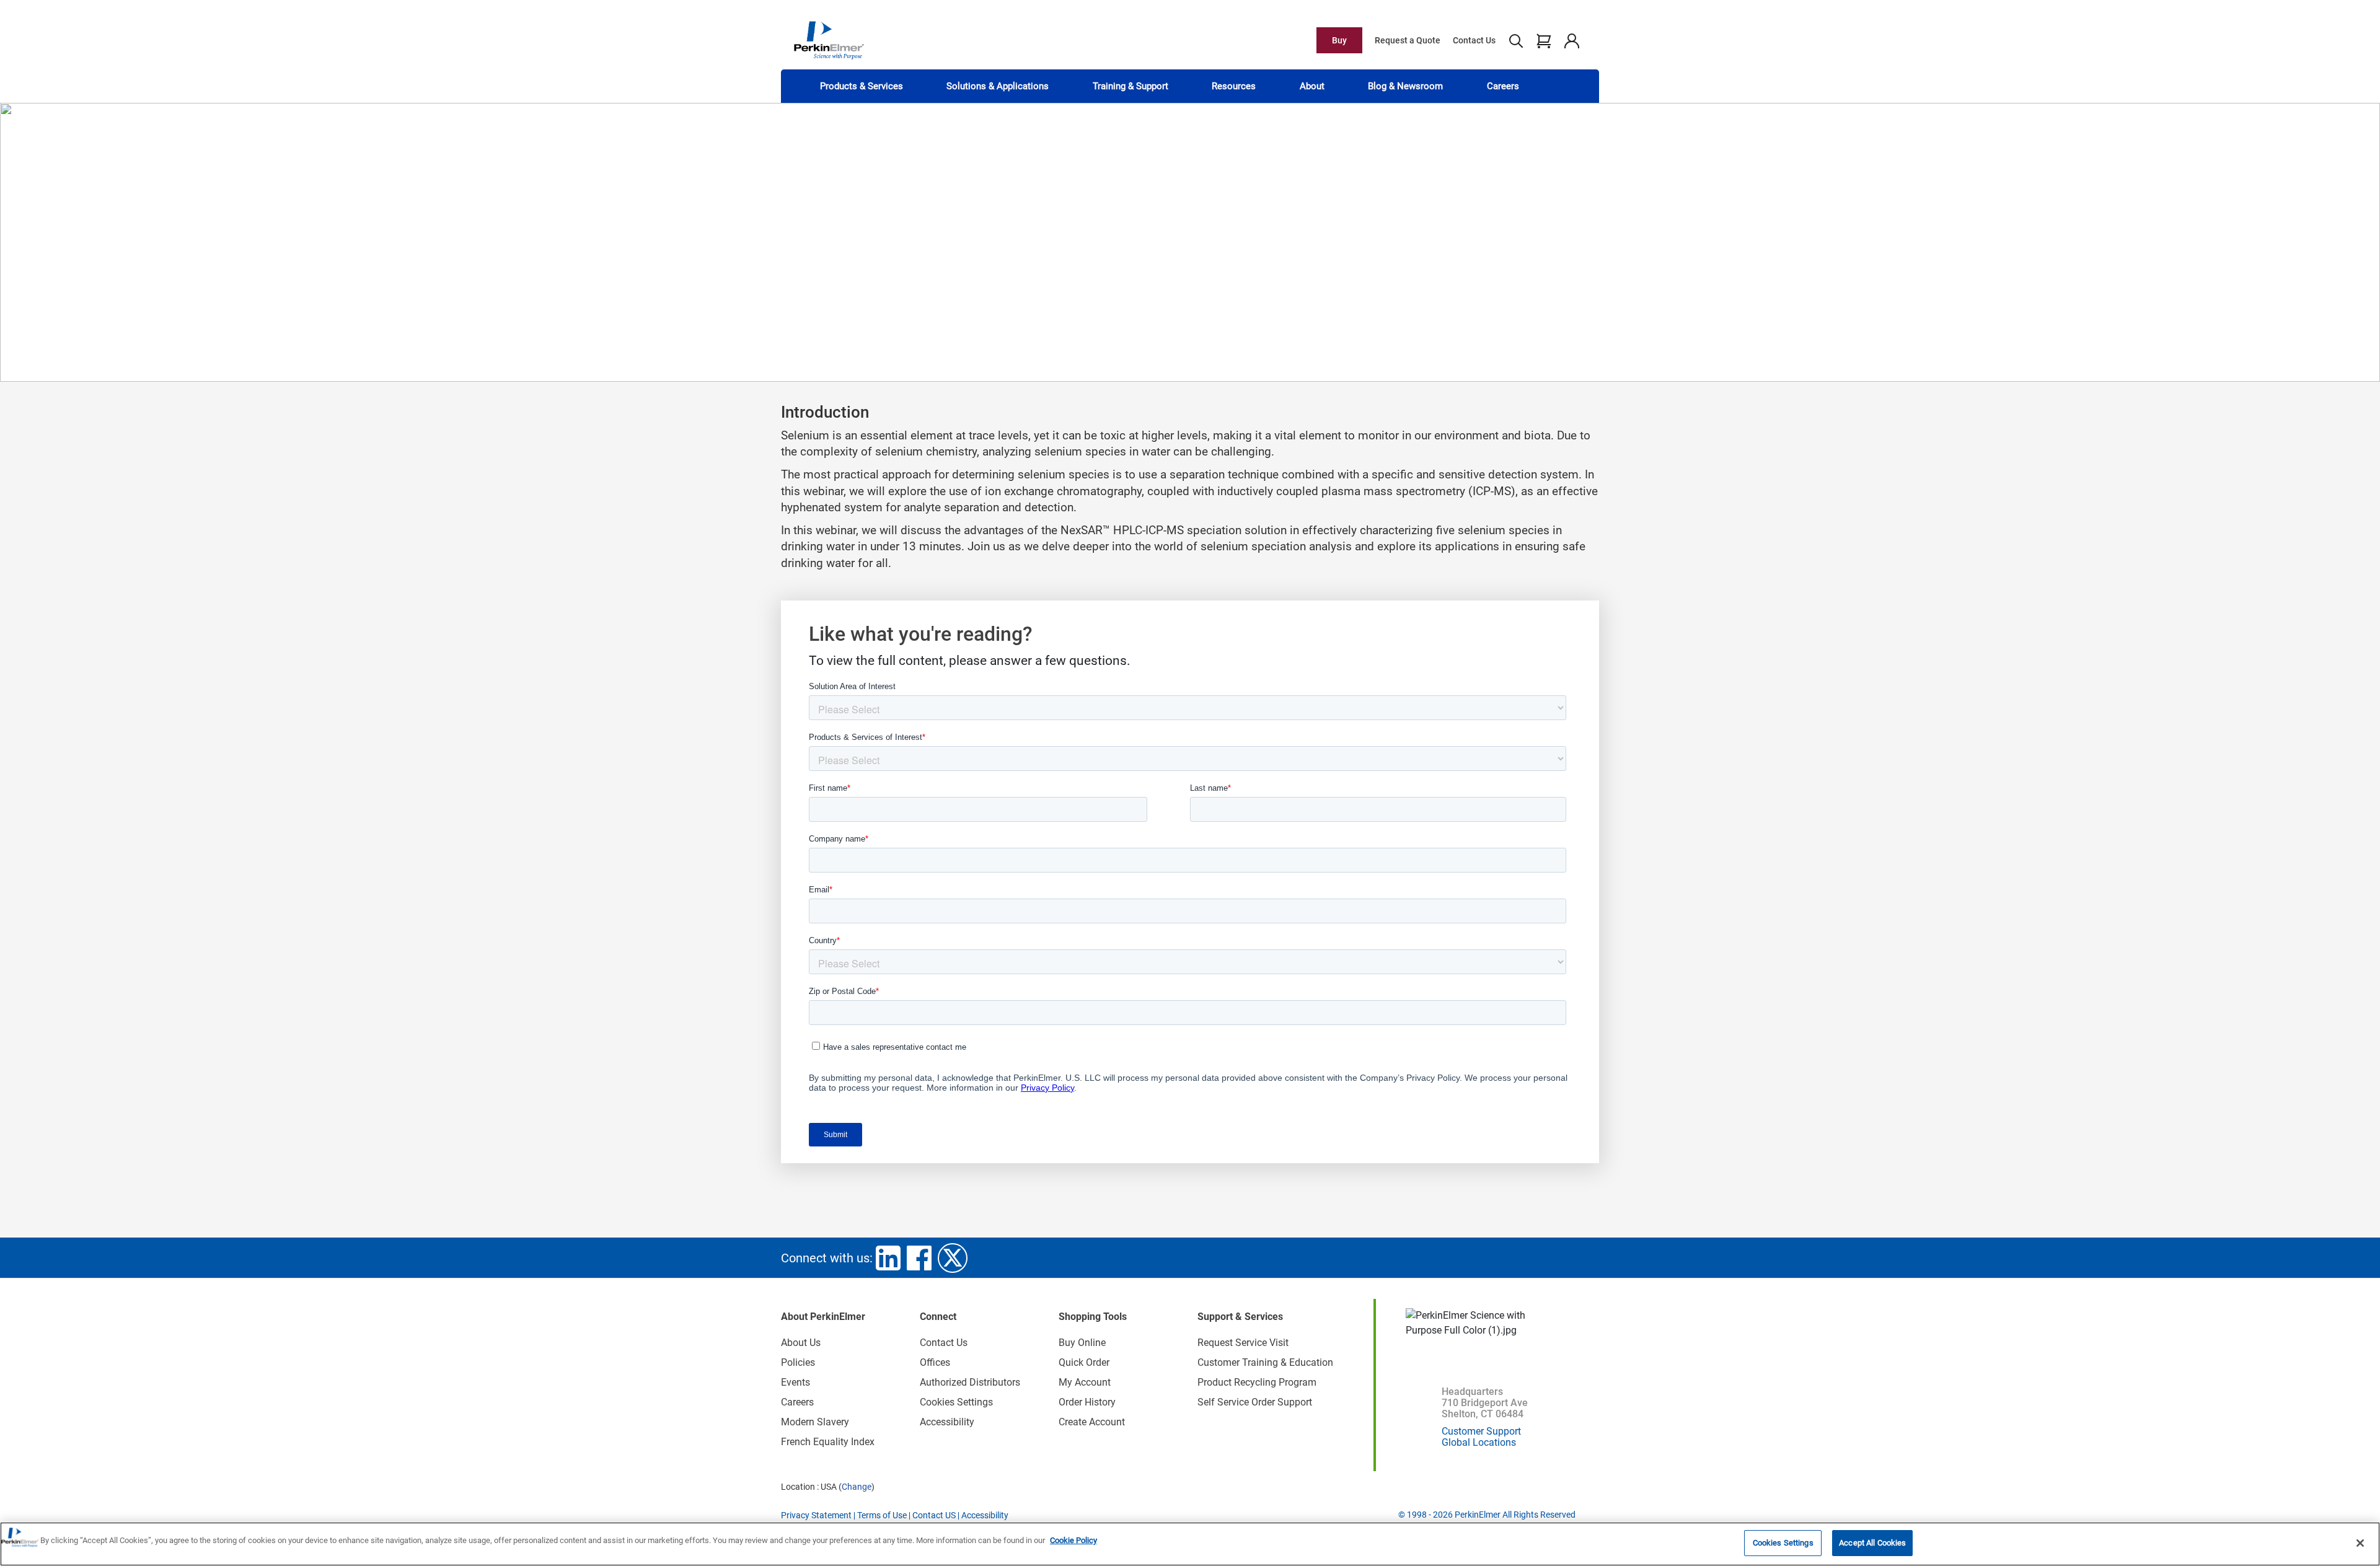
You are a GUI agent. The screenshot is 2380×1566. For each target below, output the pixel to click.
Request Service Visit (1243, 1343)
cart (1544, 40)
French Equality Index (828, 1442)
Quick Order (1084, 1362)
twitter (953, 1258)
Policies (798, 1362)
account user (1571, 40)
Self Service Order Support (1255, 1402)
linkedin (888, 1258)
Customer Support (1481, 1431)
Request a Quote (1408, 40)
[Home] (829, 40)
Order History (1087, 1402)
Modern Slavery (815, 1422)
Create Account (1092, 1422)
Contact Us (1474, 40)
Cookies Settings (1783, 1543)
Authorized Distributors (970, 1382)
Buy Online (1082, 1343)
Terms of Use (882, 1515)
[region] (1190, 1544)
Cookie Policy (1073, 1540)
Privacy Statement (816, 1515)
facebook (919, 1258)
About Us (801, 1343)
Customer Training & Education (1265, 1362)
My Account (1085, 1382)
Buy (1339, 40)
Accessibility (947, 1422)
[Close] (2360, 1543)
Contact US (934, 1515)
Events (796, 1382)
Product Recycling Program (1257, 1382)
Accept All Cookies (1872, 1543)
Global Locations (1479, 1442)
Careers (1503, 86)
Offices (935, 1362)
